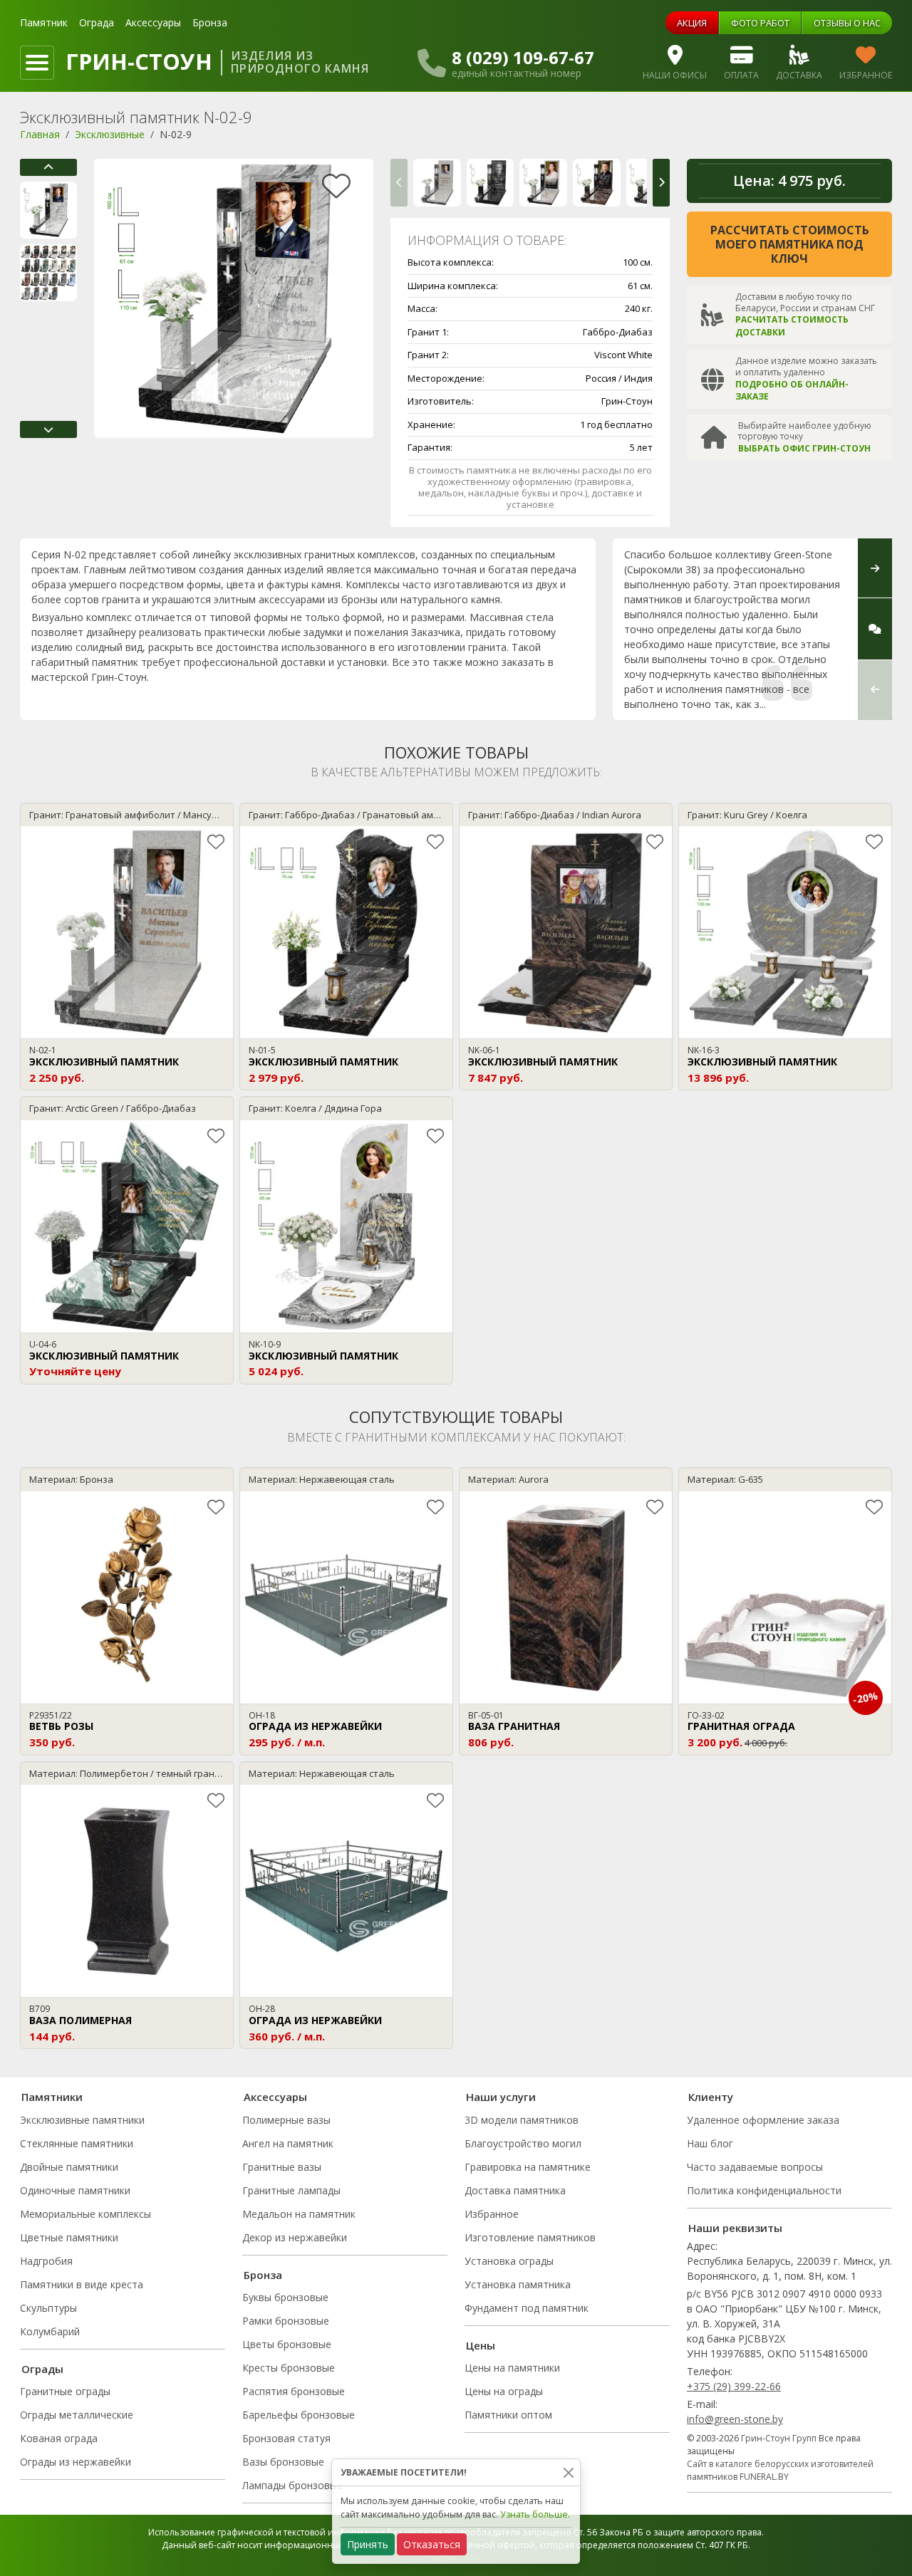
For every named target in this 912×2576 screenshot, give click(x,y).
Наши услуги (501, 2097)
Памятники (52, 2097)
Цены (481, 2345)
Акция (692, 23)
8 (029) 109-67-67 (523, 58)
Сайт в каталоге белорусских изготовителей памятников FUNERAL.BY (780, 2470)
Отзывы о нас (847, 23)
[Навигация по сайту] (37, 63)
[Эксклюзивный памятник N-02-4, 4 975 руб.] (597, 183)
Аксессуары (153, 22)
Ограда (97, 22)
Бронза (210, 22)
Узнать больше (534, 2514)
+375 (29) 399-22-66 (734, 2386)
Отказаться (432, 2544)
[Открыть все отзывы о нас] (875, 629)
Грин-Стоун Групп (779, 2438)
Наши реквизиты (735, 2228)
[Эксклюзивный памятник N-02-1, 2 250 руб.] (437, 183)
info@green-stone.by (735, 2419)
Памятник (44, 22)
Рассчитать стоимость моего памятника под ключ (790, 244)
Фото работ (760, 23)
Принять (368, 2544)
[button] (48, 167)
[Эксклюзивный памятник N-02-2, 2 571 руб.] (491, 183)
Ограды (42, 2369)
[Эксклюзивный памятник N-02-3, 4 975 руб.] (543, 183)
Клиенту (711, 2097)
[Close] (568, 2472)
